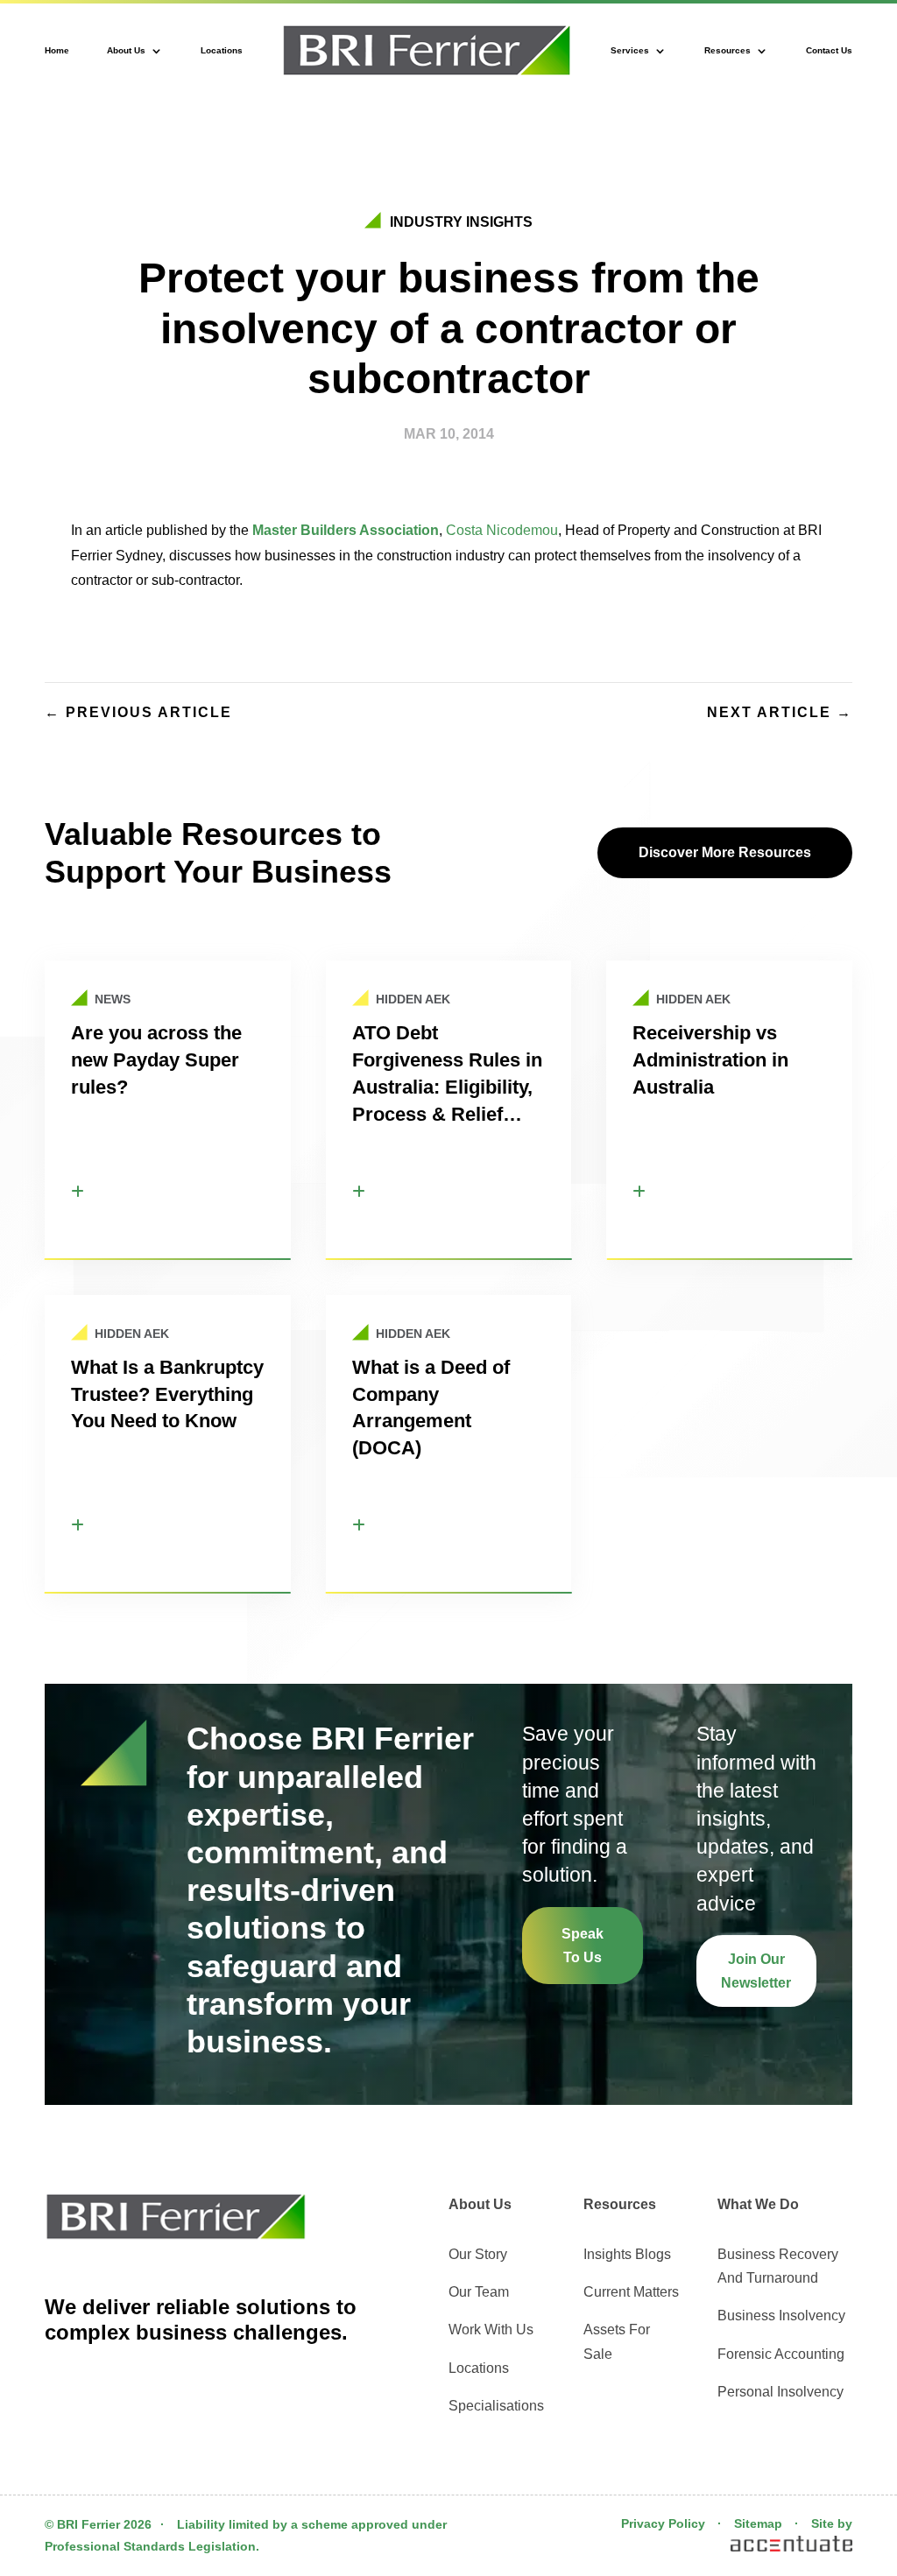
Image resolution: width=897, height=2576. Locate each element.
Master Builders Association (346, 530)
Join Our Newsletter (756, 1971)
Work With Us (491, 2330)
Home (57, 50)
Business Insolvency (781, 2316)
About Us (126, 50)
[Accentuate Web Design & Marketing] (790, 2547)
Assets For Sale (617, 2341)
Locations (222, 50)
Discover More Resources (725, 852)
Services (630, 50)
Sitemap (758, 2523)
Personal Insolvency (780, 2392)
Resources (727, 50)
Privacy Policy (663, 2523)
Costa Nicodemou (502, 530)
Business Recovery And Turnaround (778, 2266)
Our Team (479, 2292)
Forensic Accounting (781, 2354)
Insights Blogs (627, 2254)
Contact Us (829, 50)
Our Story (478, 2254)
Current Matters (631, 2292)
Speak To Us (583, 1946)
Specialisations (496, 2406)
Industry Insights (461, 222)
